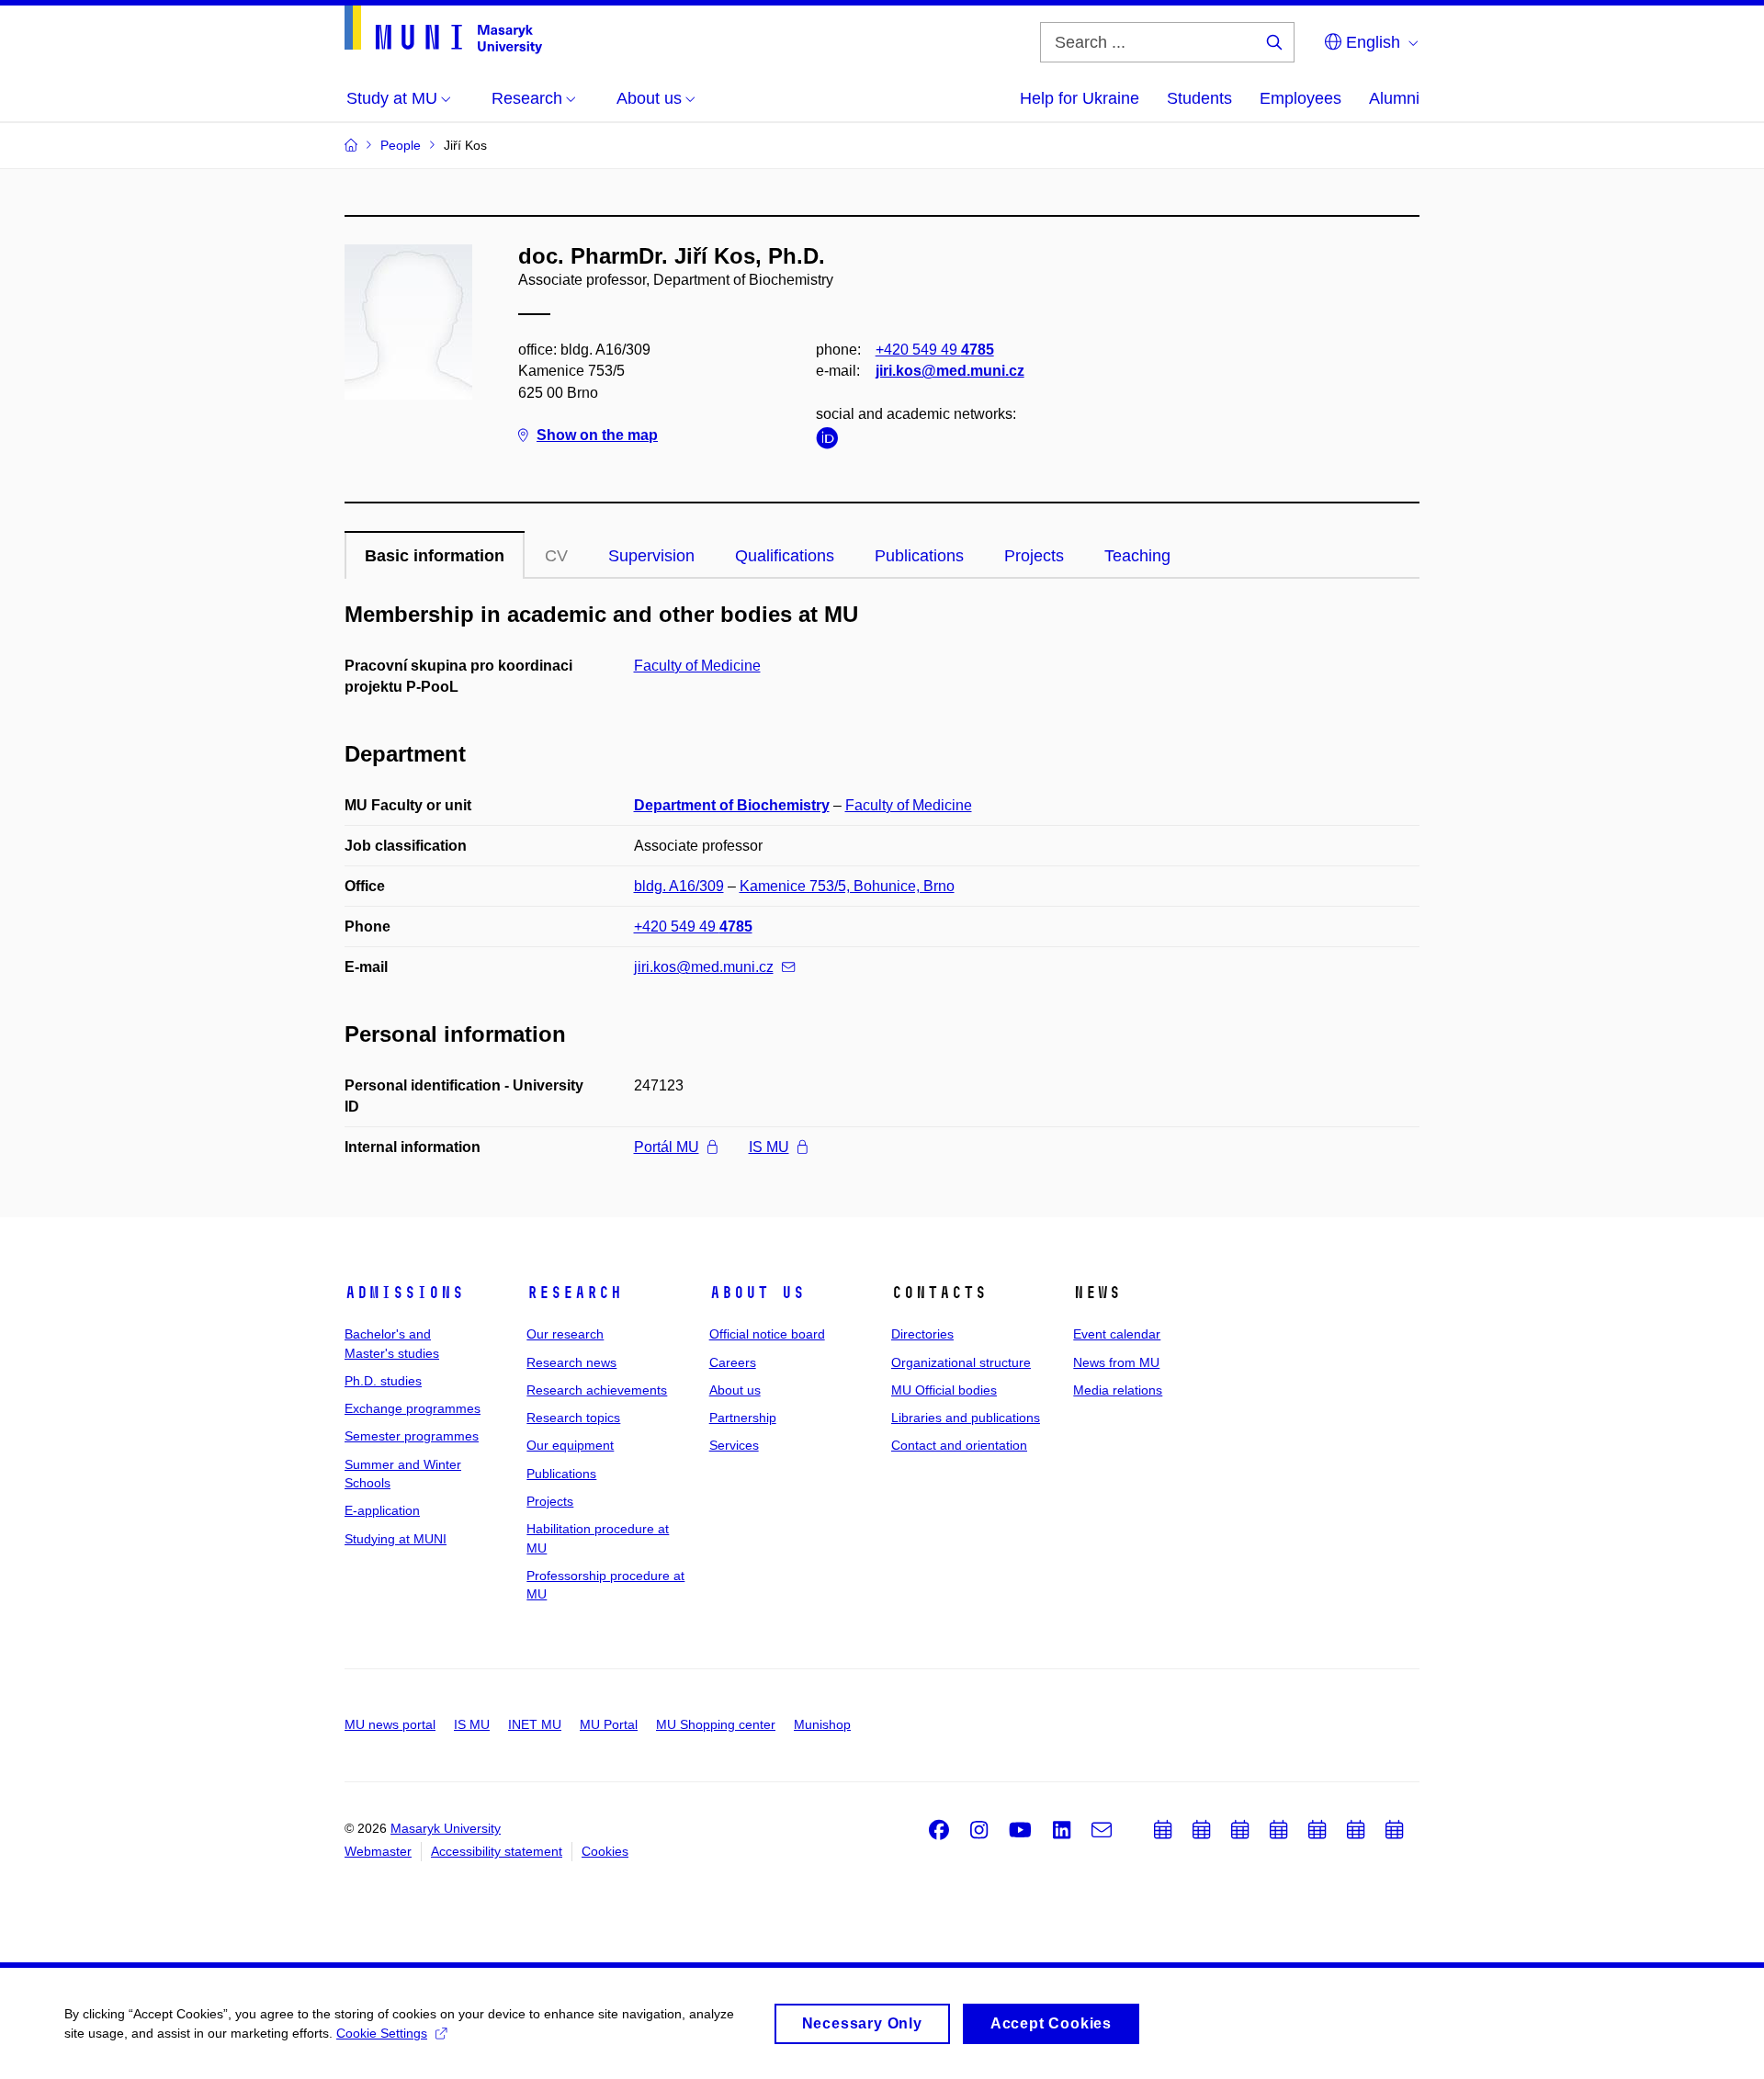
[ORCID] (831, 441)
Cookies (605, 1851)
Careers (733, 1362)
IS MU (769, 1147)
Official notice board (767, 1334)
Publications (919, 556)
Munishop (822, 1724)
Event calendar (1117, 1334)
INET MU (535, 1724)
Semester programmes (412, 1436)
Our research (565, 1334)
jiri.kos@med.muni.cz (950, 371)
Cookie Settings (382, 2033)
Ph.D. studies (383, 1381)
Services (734, 1445)
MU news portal (390, 1724)
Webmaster (378, 1851)
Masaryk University (446, 1828)
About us (757, 1293)
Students (1199, 98)
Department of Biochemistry (732, 805)
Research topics (573, 1418)
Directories (922, 1334)
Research (574, 1293)
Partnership (743, 1418)
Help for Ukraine (1080, 98)
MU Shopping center (716, 1724)
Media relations (1118, 1390)
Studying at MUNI (396, 1539)
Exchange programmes (413, 1408)
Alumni (1394, 98)
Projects (1034, 556)
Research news (571, 1362)
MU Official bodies (944, 1390)
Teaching (1137, 556)
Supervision (651, 556)
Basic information (435, 556)
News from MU (1116, 1362)
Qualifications (785, 556)
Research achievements (597, 1390)
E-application (382, 1510)
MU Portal (609, 1724)
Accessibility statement (497, 1851)
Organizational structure (961, 1362)
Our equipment (570, 1445)
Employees (1300, 98)
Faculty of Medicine (697, 666)
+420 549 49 (935, 350)
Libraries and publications (966, 1418)
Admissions (404, 1293)
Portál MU (667, 1147)
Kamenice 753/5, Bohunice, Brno (847, 886)
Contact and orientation (959, 1445)
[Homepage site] (443, 30)
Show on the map (597, 435)
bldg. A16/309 (679, 886)
